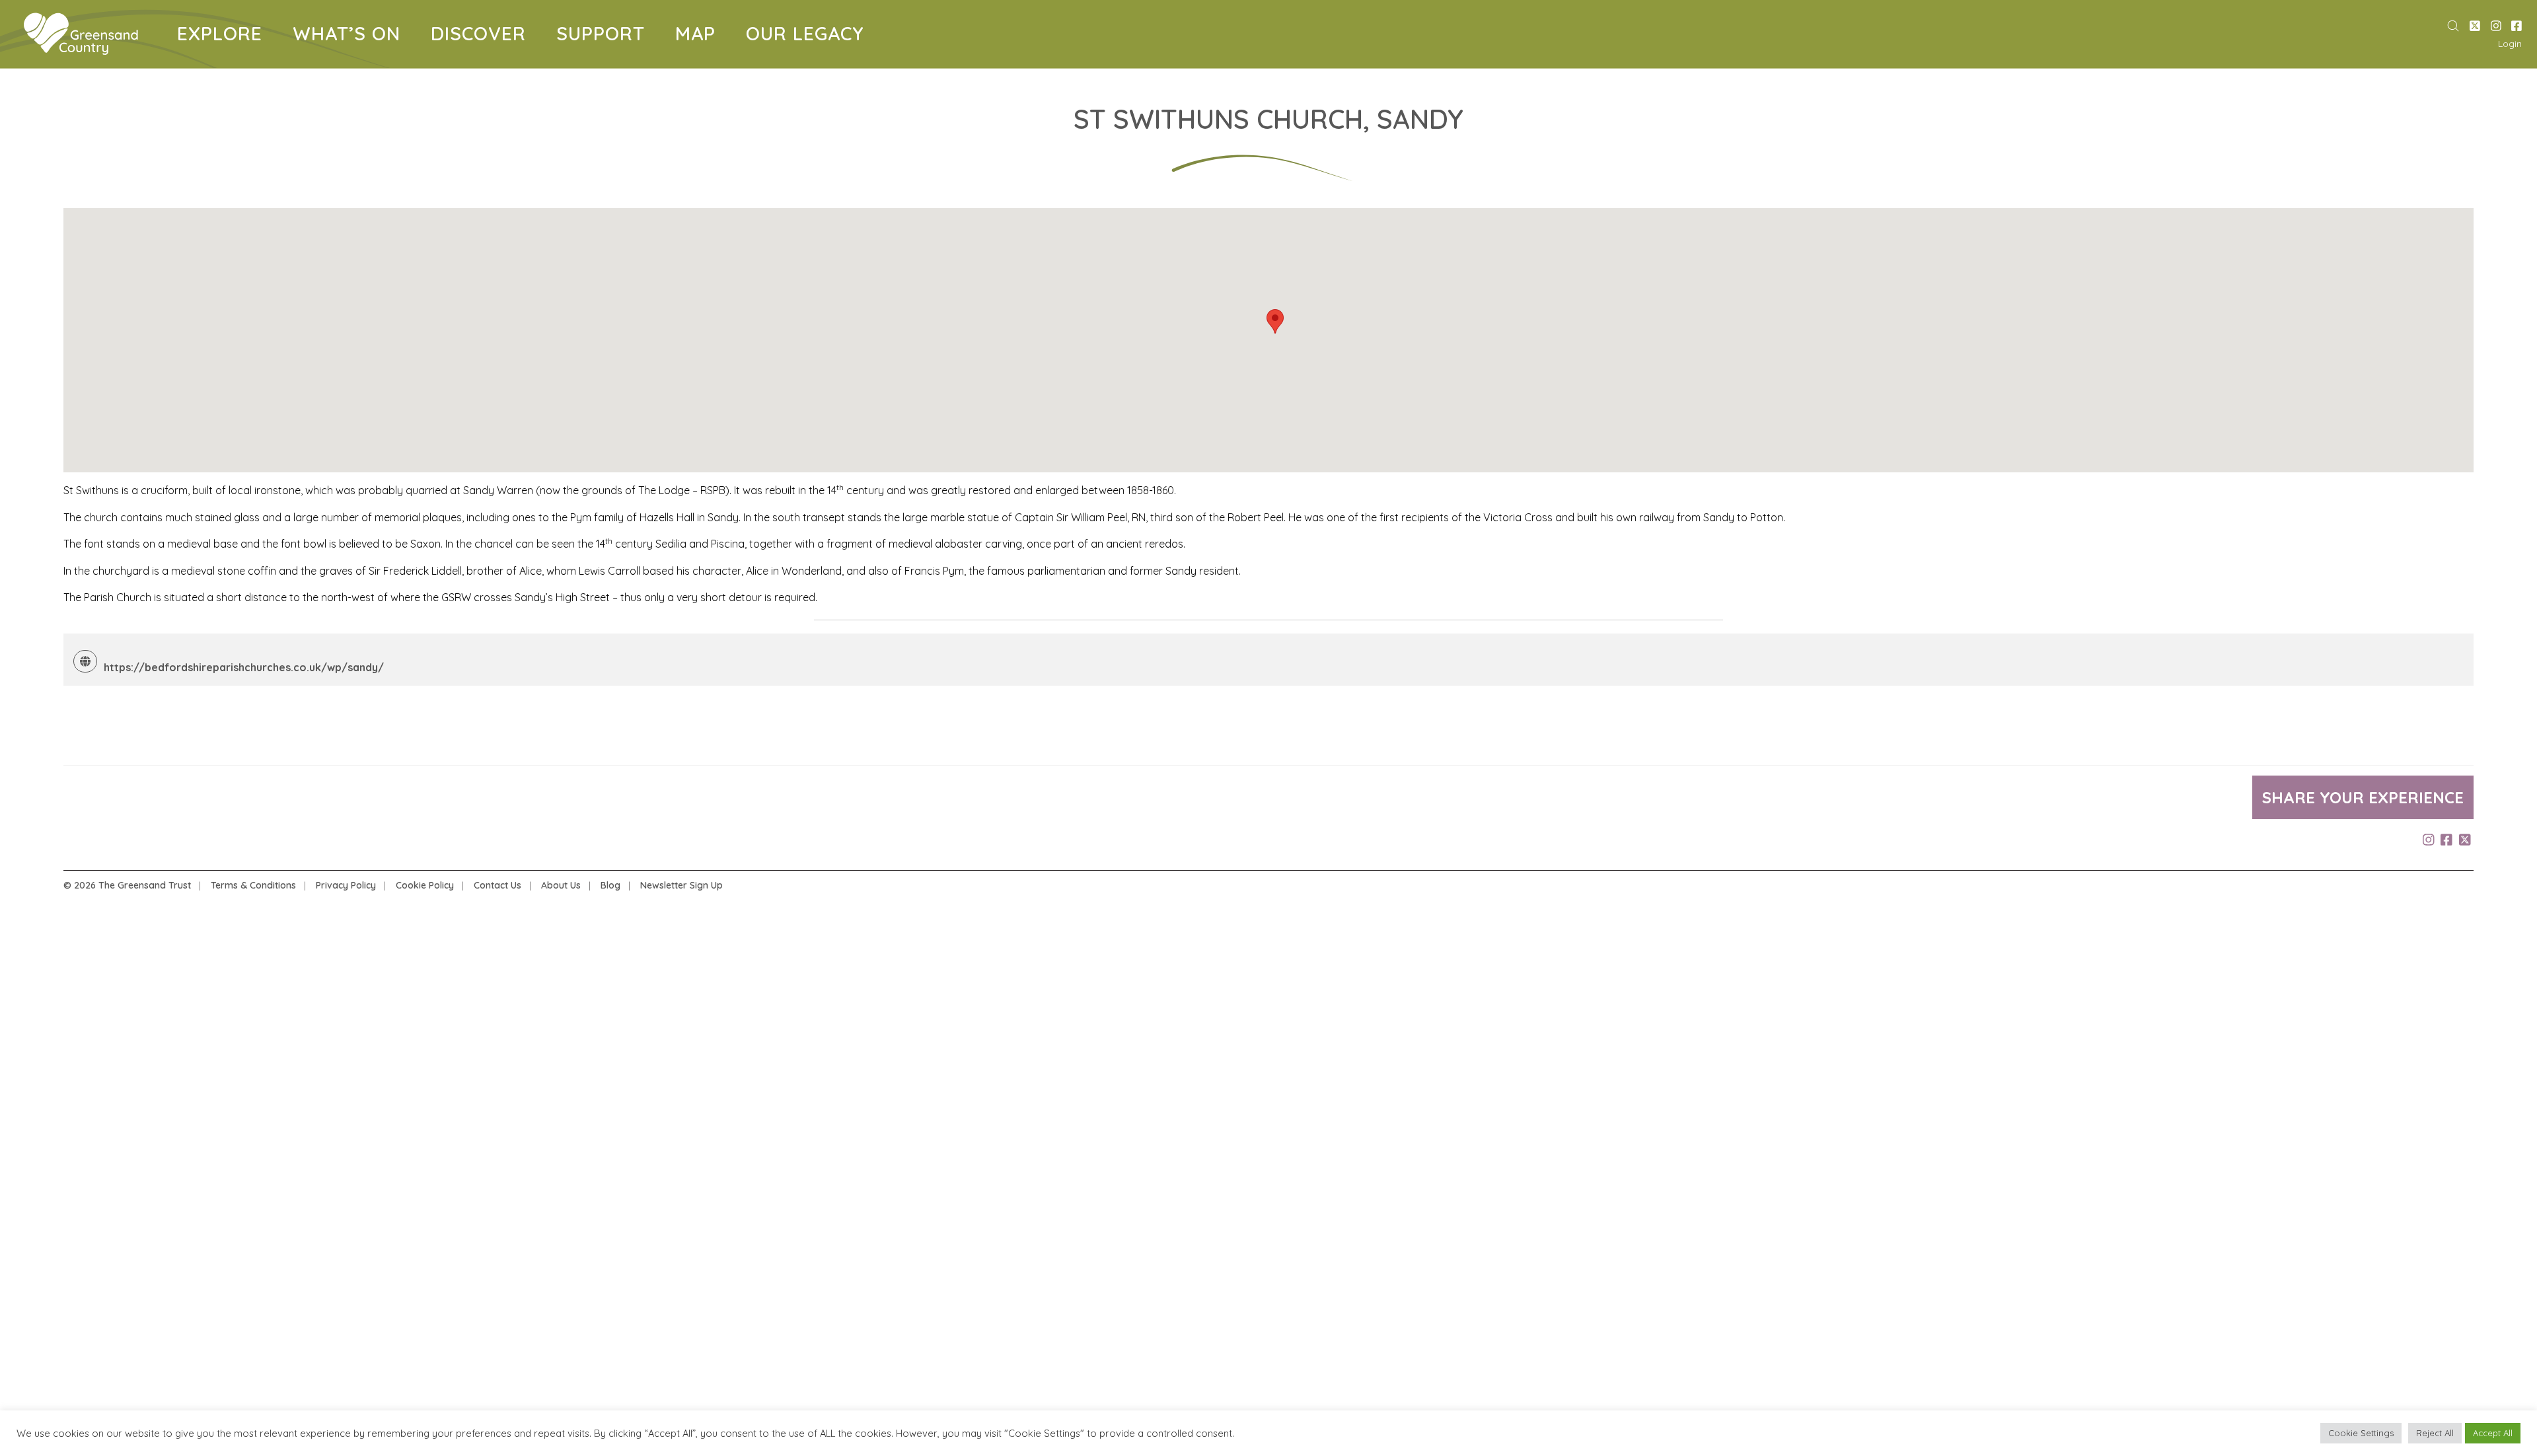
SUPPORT (606, 36)
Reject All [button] (2435, 1433)
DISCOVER (483, 36)
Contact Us (497, 885)
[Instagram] (2496, 26)
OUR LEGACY (805, 36)
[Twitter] (2475, 26)
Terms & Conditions (253, 885)
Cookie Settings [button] (2361, 1433)
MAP (700, 36)
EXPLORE (225, 36)
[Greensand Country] (81, 34)
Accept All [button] (2493, 1433)
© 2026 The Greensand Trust (127, 885)
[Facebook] (2517, 26)
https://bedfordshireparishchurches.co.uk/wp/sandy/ (244, 667)
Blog (610, 885)
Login (2510, 44)
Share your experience (2363, 797)
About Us (561, 885)
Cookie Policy (425, 885)
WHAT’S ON (351, 36)
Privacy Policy (346, 885)
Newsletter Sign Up (681, 885)
